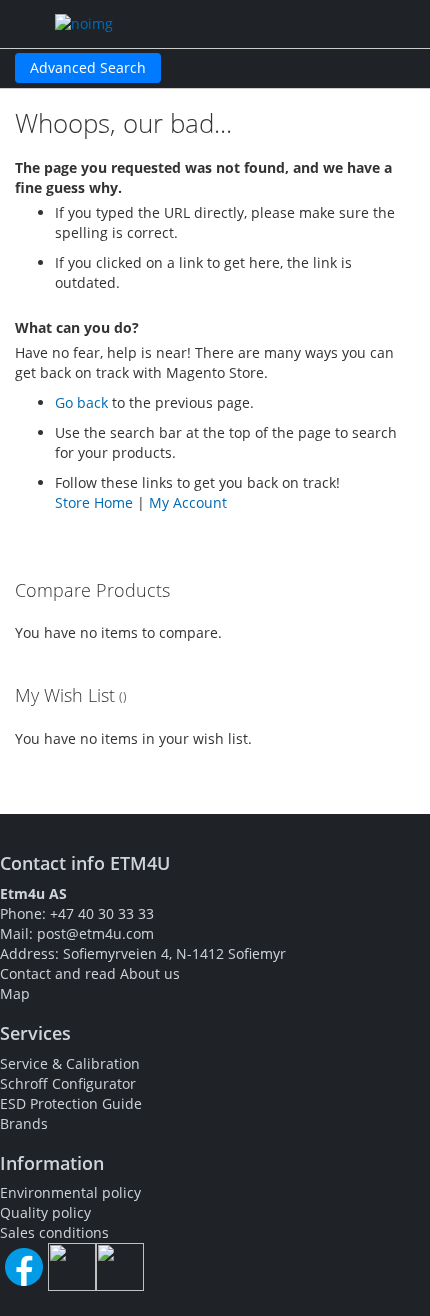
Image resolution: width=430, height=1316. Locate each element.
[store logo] (155, 24)
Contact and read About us (90, 973)
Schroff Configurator (68, 1083)
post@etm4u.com (95, 933)
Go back (81, 402)
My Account (188, 502)
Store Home (94, 502)
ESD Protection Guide (71, 1103)
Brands (24, 1123)
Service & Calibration (70, 1063)
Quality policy (45, 1212)
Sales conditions (54, 1232)
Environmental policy (70, 1192)
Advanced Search (88, 67)
